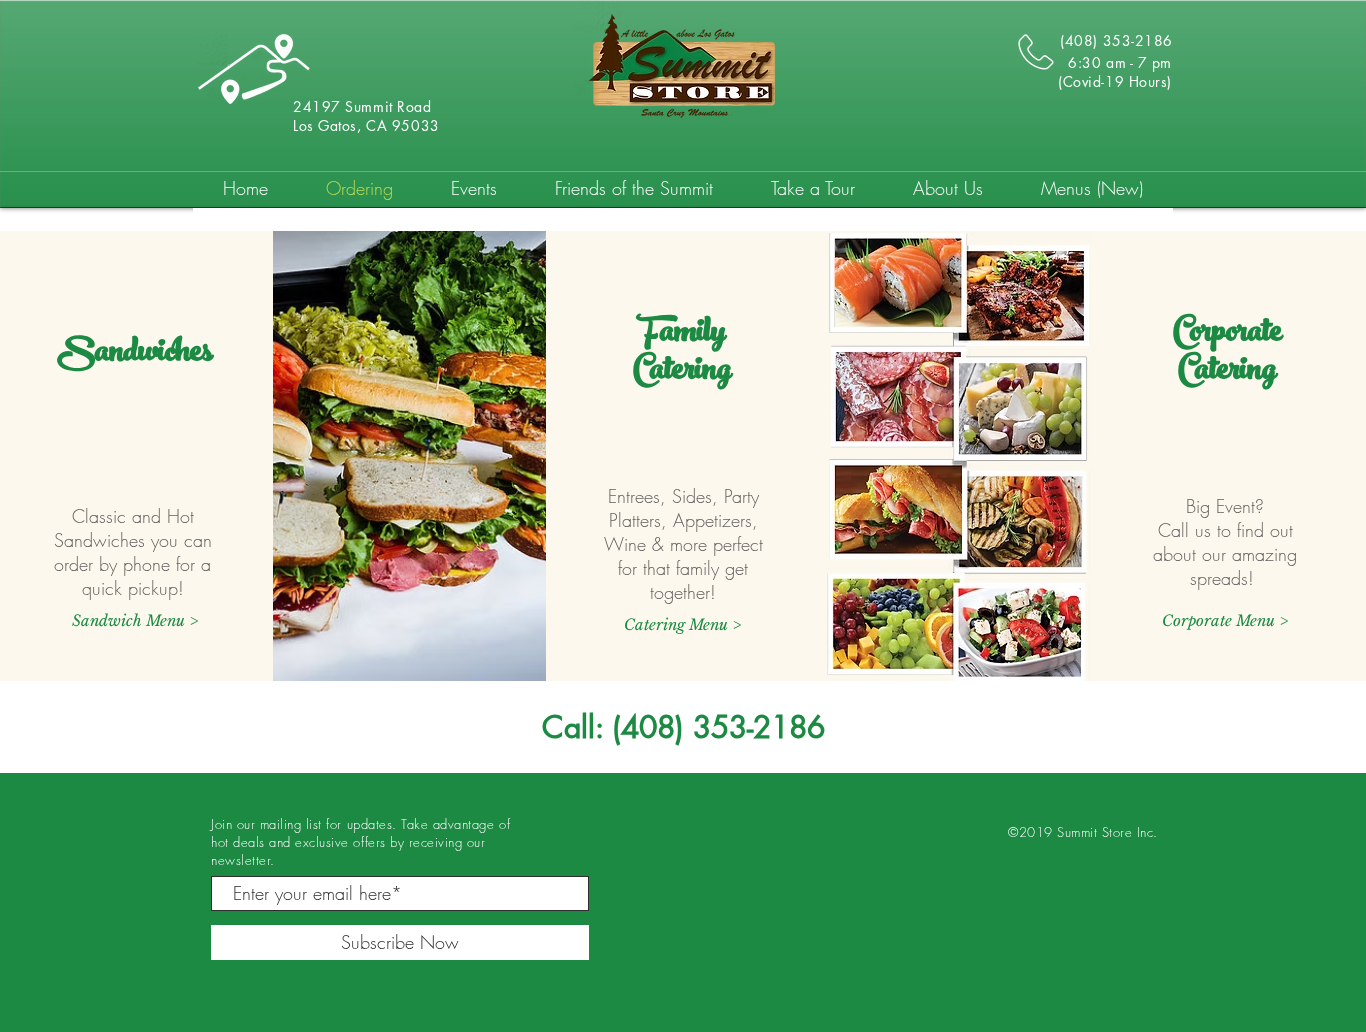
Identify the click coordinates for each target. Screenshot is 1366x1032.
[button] (1225, 621)
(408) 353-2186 (718, 727)
